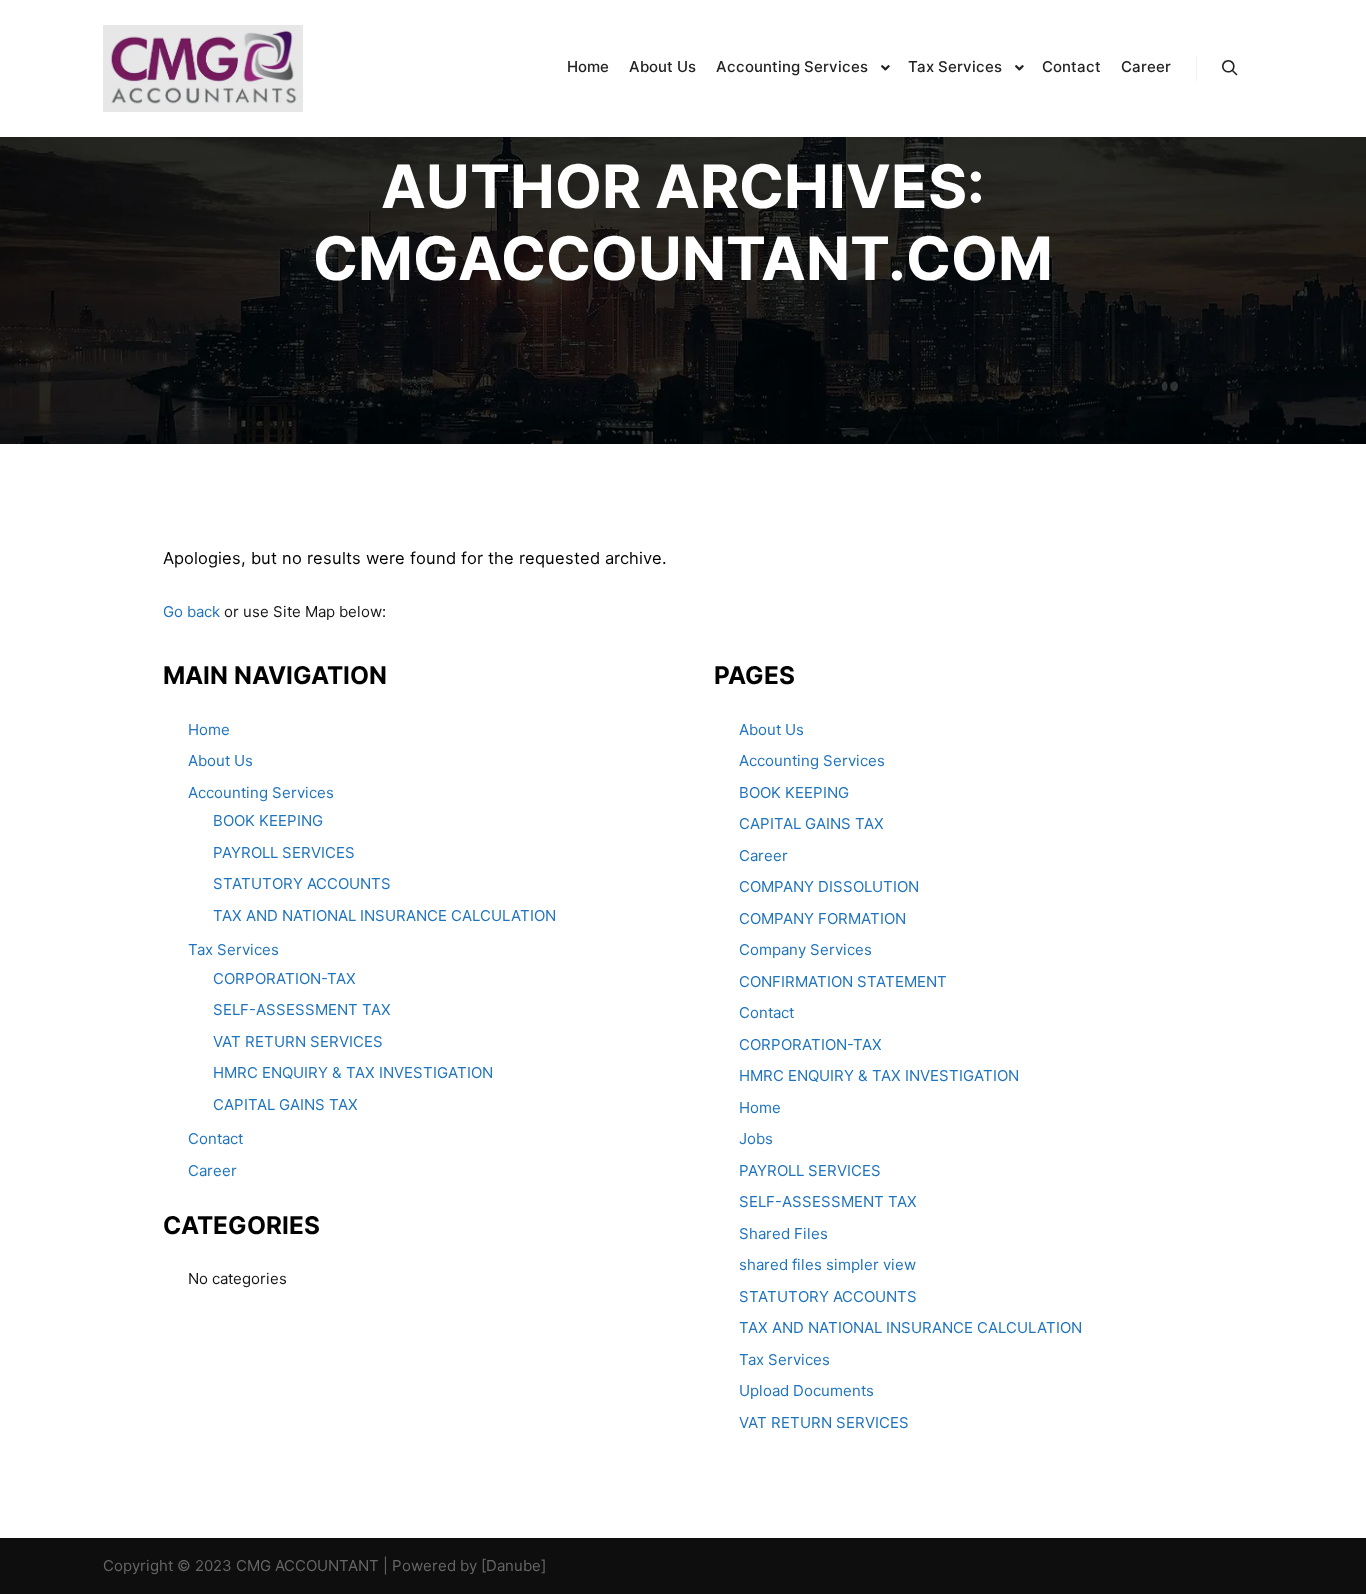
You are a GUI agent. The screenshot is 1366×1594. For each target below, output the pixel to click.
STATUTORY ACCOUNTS (302, 883)
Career (212, 1170)
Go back (191, 611)
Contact (215, 1138)
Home (209, 729)
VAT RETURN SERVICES (298, 1041)
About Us (220, 760)
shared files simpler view (827, 1264)
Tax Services (233, 949)
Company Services (805, 949)
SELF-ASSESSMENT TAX (302, 1009)
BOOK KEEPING (268, 820)
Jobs (756, 1138)
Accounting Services (261, 792)
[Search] (1230, 68)
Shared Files (783, 1233)
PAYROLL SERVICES (284, 852)
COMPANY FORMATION (822, 918)
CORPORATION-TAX (284, 978)
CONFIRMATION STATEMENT (843, 981)
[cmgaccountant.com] (203, 68)
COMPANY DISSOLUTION (829, 886)
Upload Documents (806, 1390)
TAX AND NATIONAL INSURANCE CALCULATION (384, 915)
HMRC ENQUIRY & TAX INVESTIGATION (353, 1072)
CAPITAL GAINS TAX (285, 1104)
